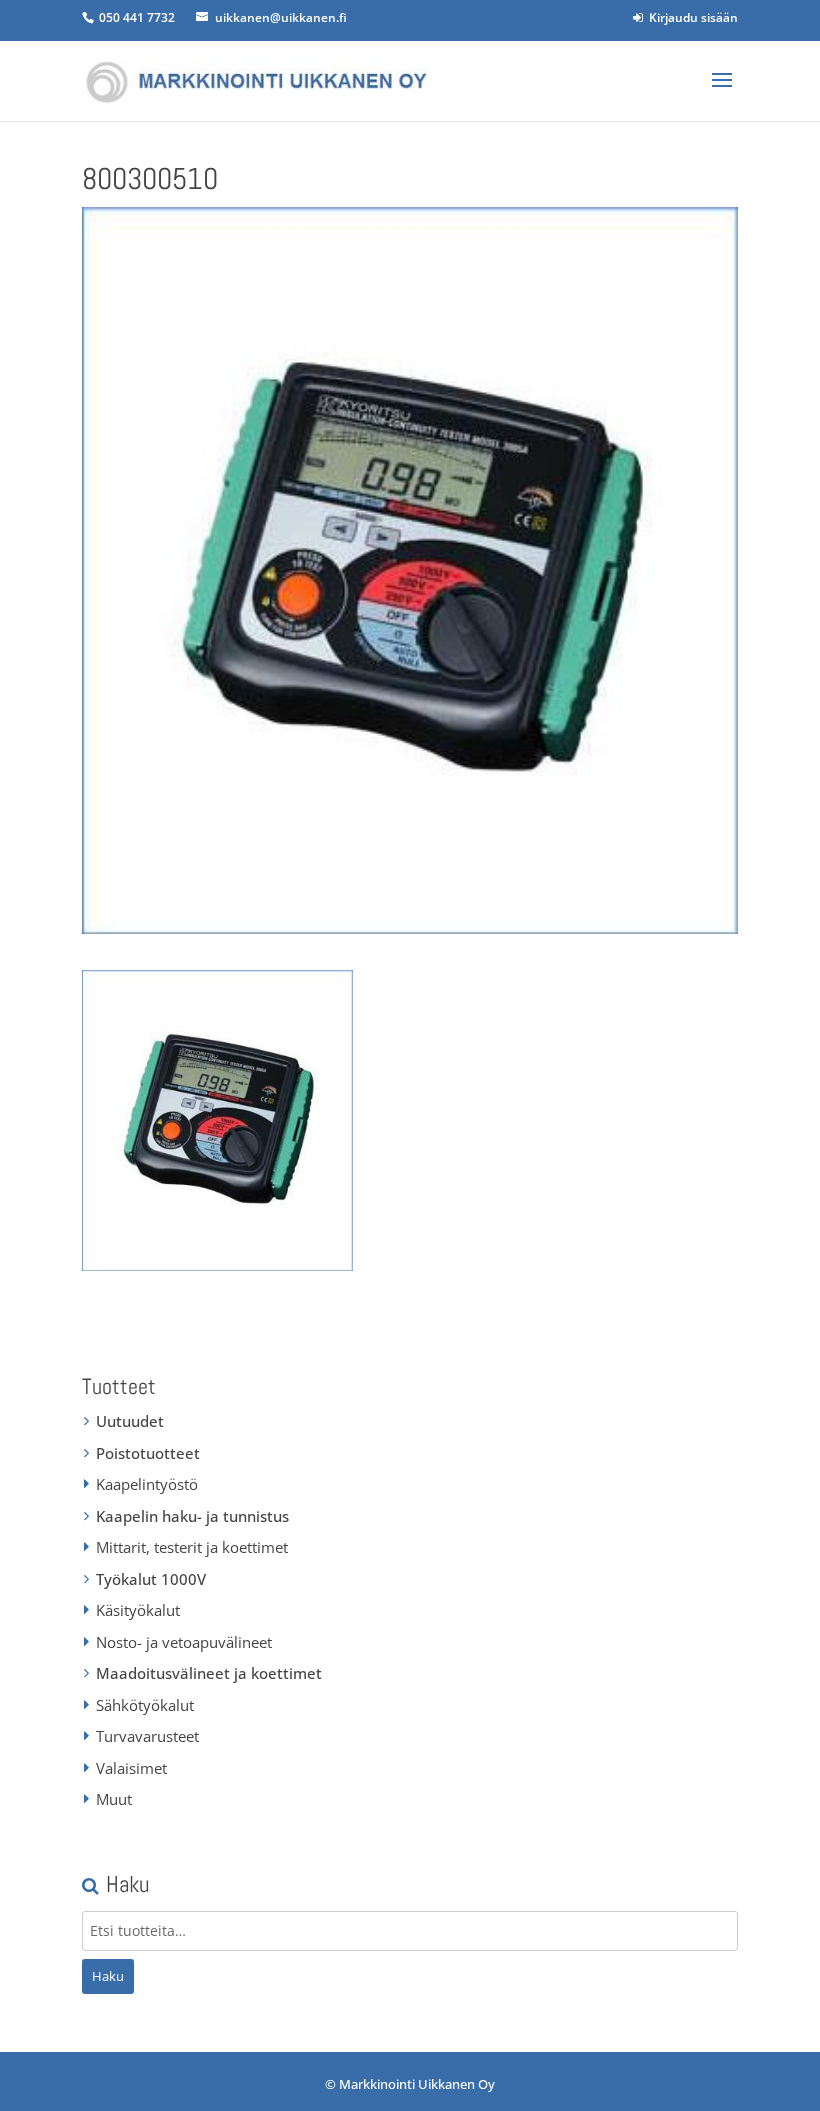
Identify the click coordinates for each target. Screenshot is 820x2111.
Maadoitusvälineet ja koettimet (209, 1673)
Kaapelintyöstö (147, 1484)
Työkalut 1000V (151, 1579)
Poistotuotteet (148, 1453)
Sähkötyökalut (145, 1705)
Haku (108, 1976)
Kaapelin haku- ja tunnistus (192, 1516)
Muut (114, 1799)
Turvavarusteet (147, 1736)
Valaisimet (131, 1768)
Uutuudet (130, 1421)
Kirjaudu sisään (690, 17)
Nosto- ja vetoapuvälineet (184, 1642)
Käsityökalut (138, 1610)
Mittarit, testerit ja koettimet (192, 1547)
